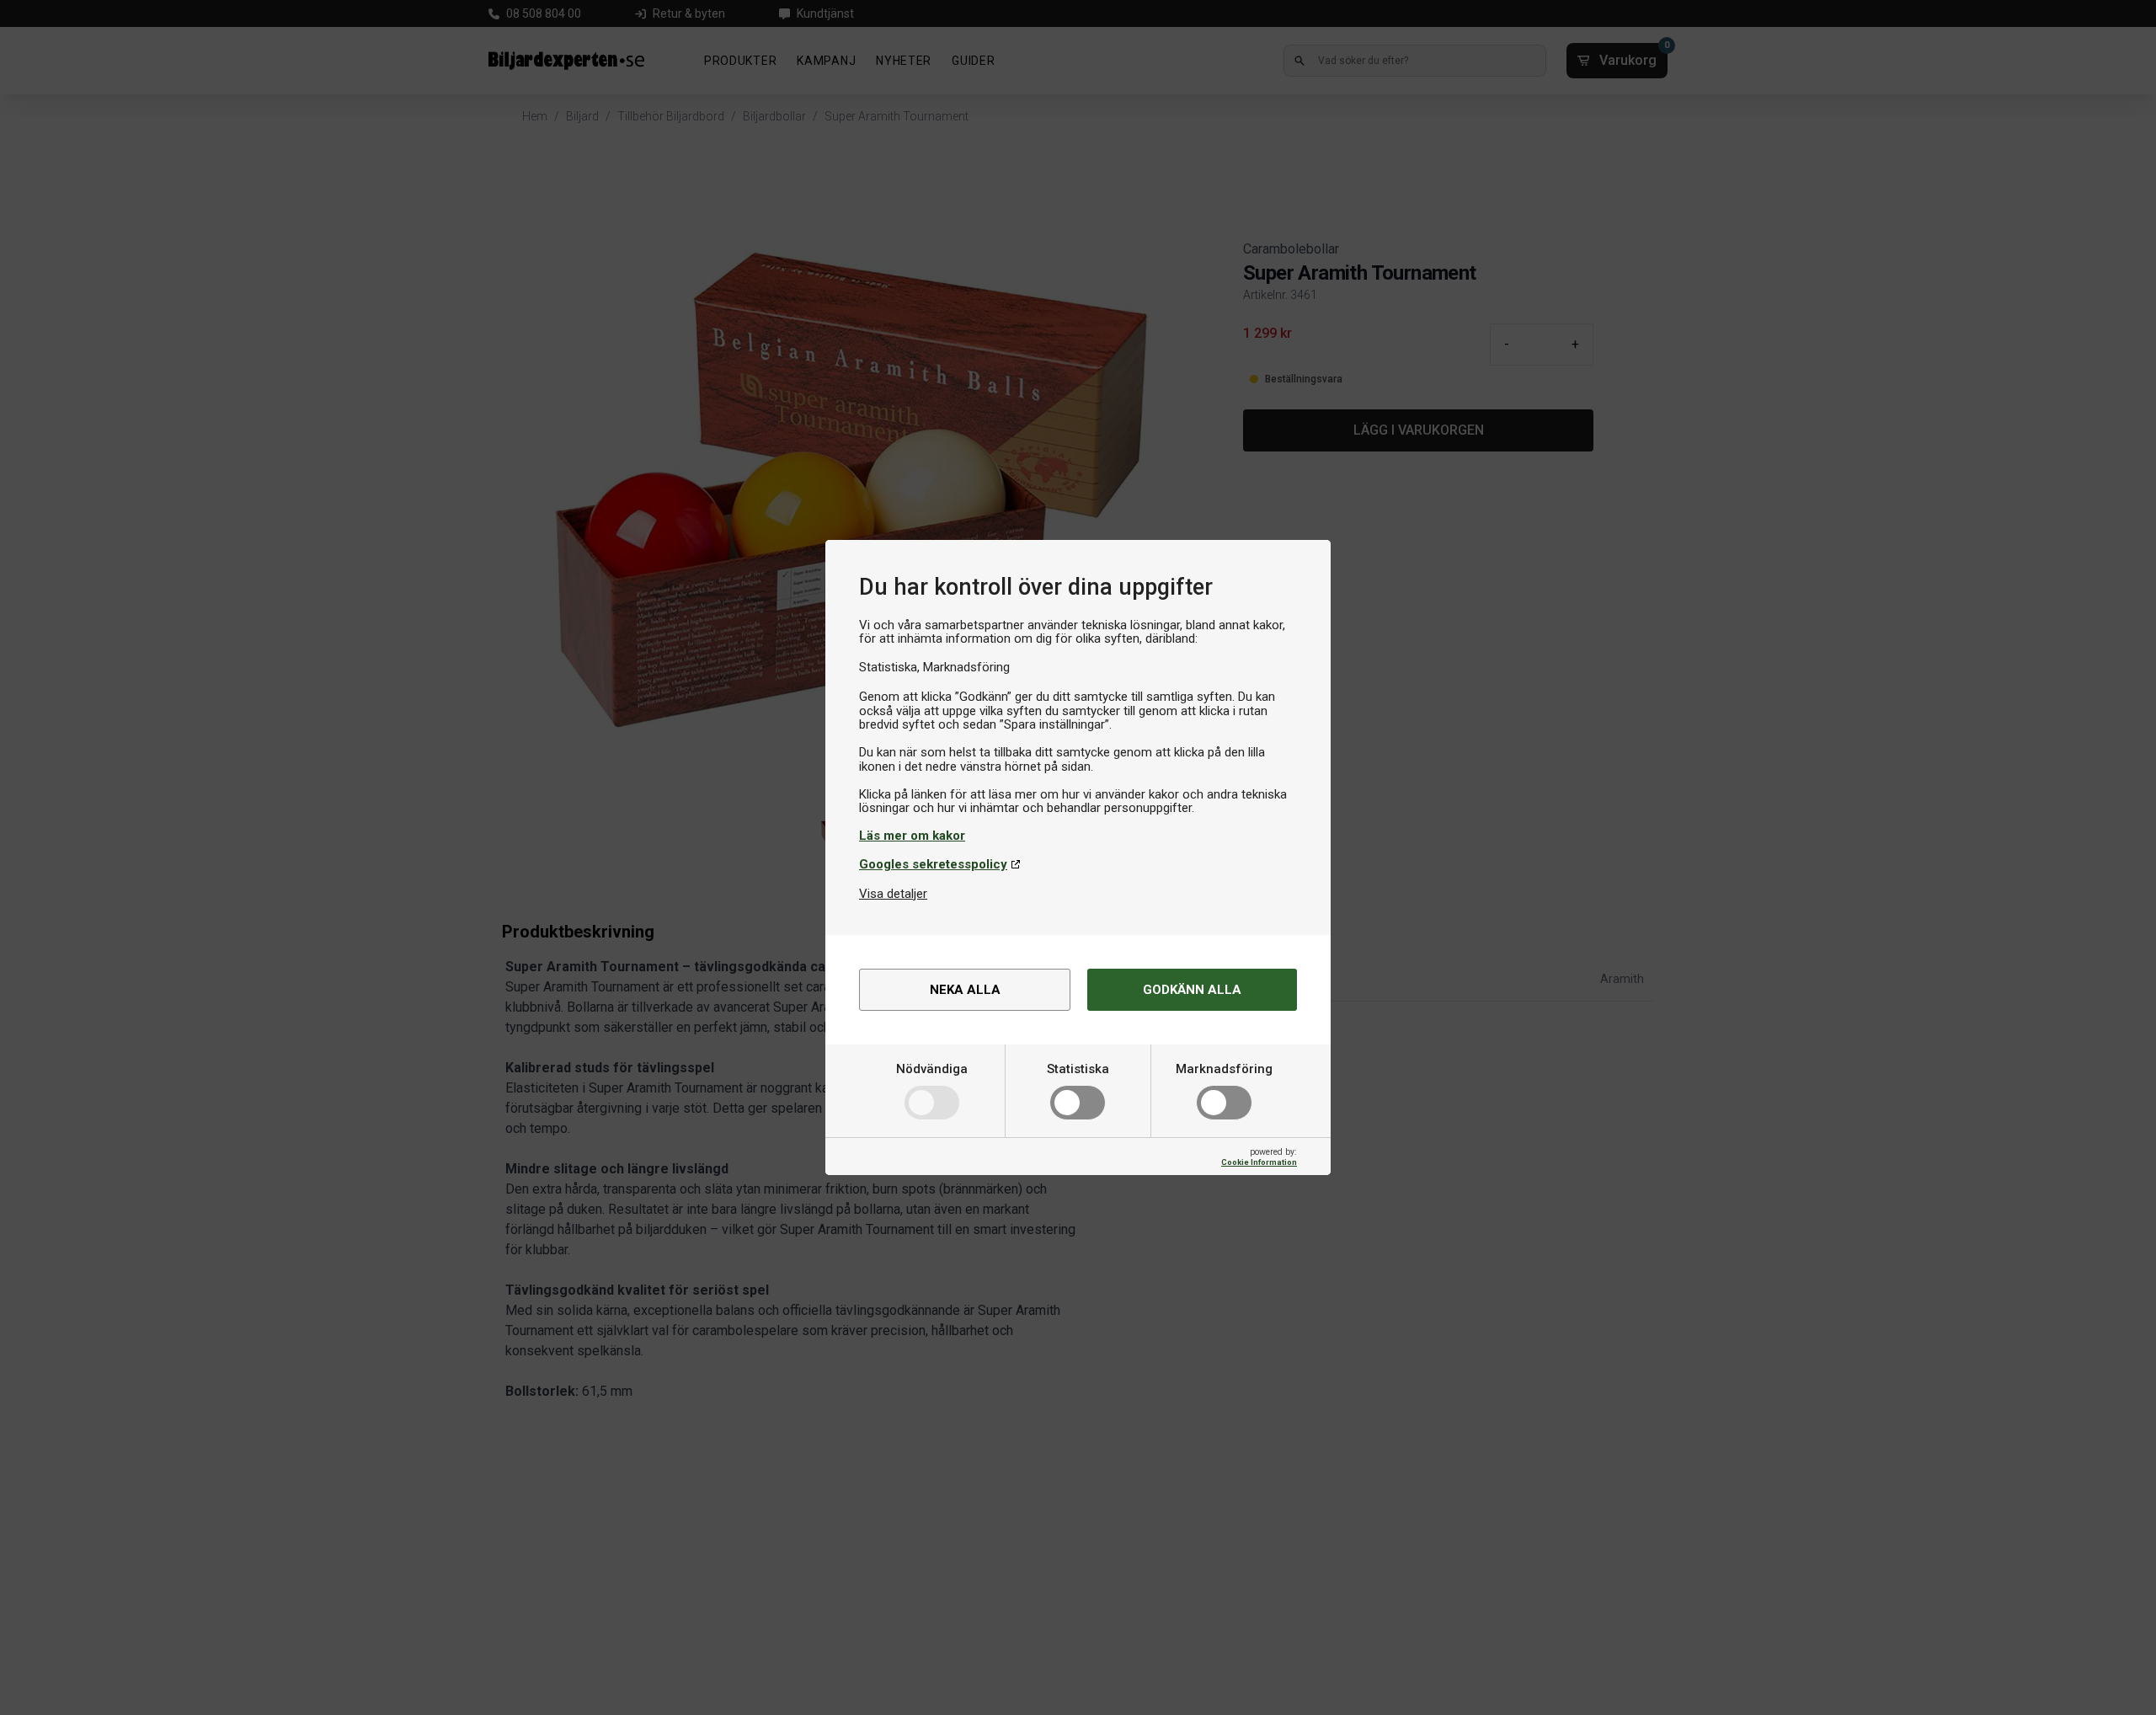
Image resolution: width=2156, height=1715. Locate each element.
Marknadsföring (1224, 1069)
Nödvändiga (932, 1069)
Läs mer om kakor (912, 836)
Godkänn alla (1192, 990)
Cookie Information (1259, 1162)
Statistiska (1078, 1069)
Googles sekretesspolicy (933, 864)
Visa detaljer (893, 894)
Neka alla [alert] (965, 990)
